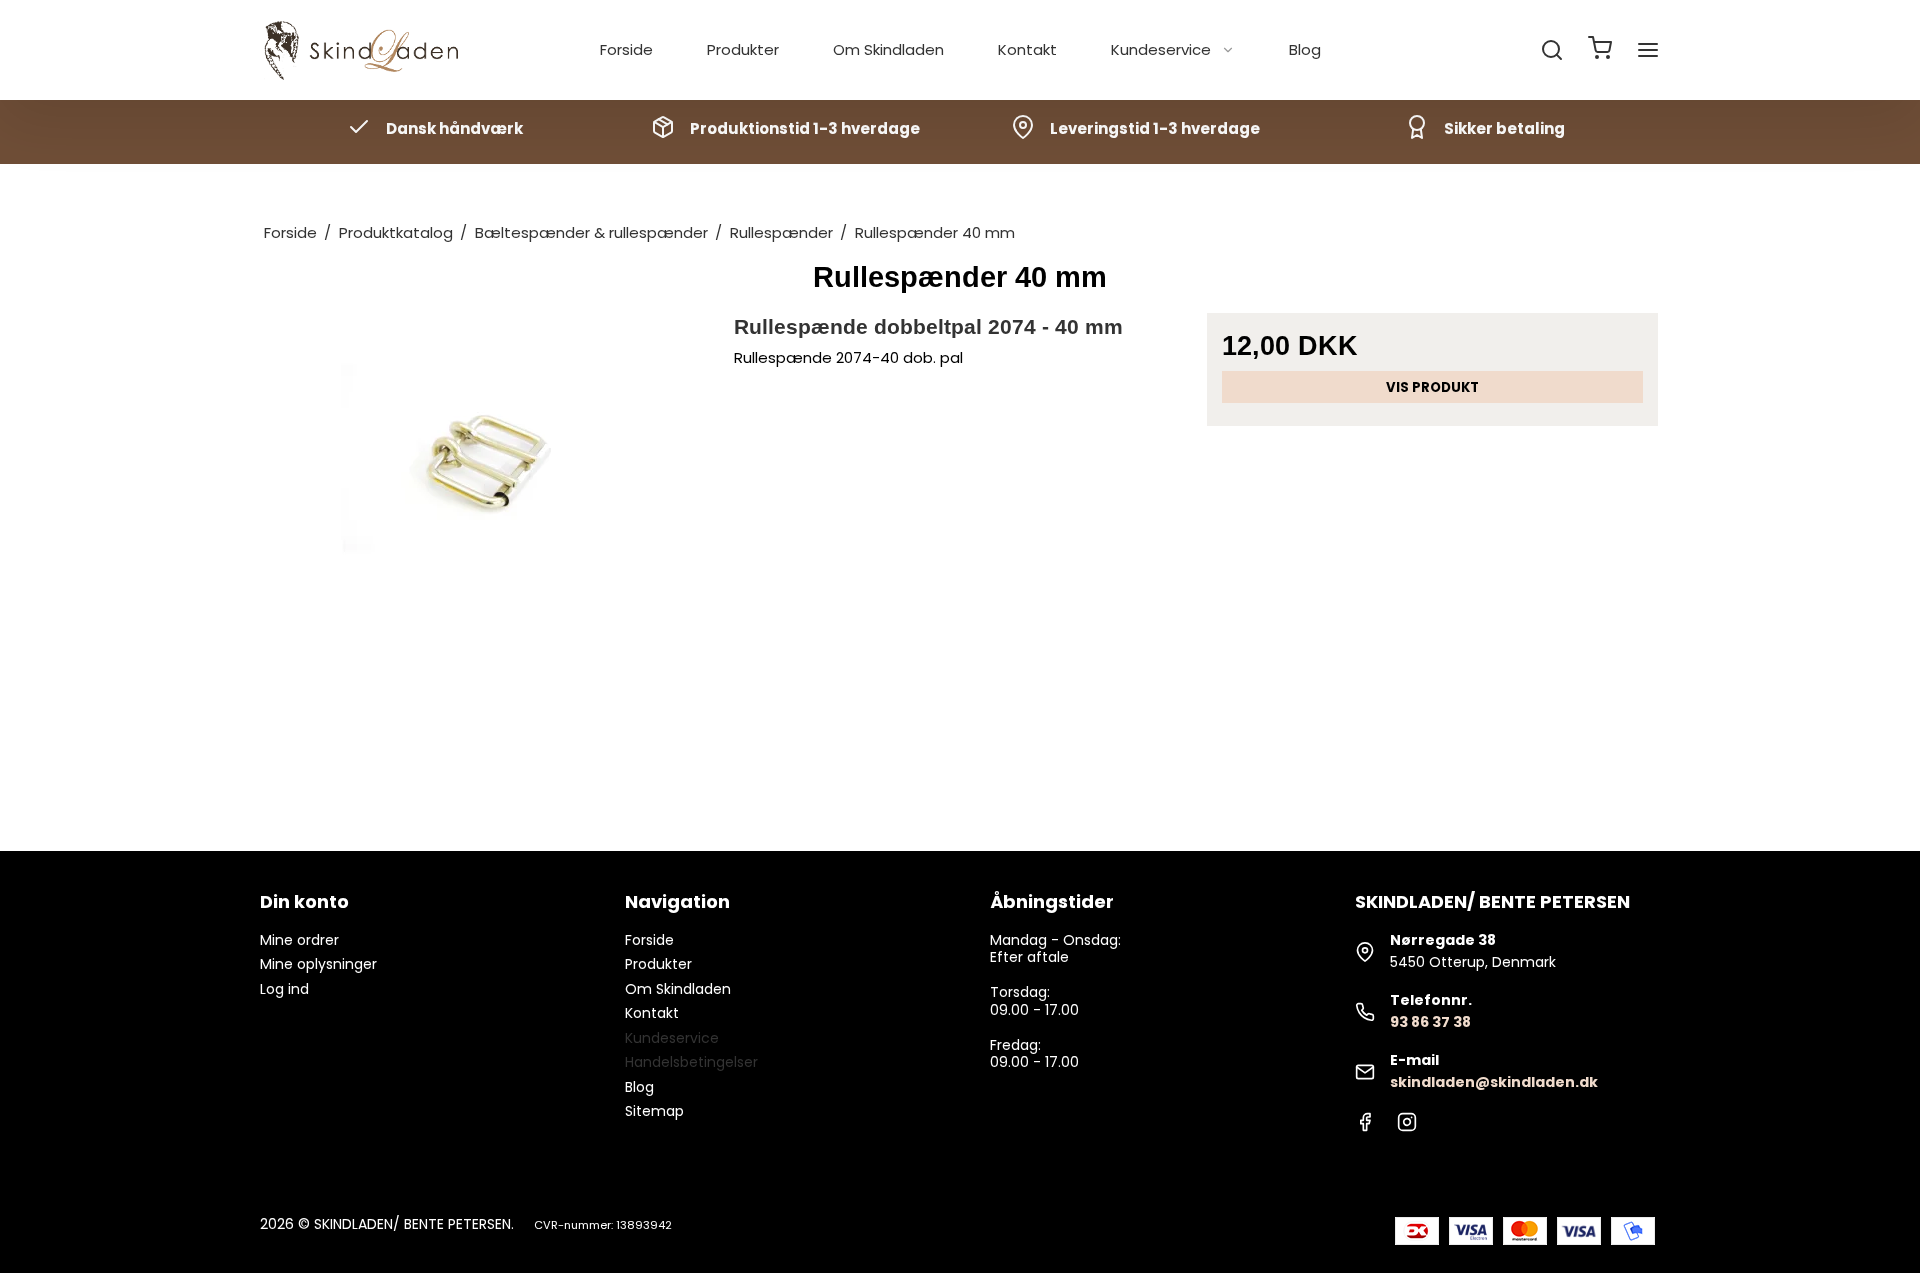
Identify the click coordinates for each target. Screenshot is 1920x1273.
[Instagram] (1407, 1127)
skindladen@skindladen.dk (1494, 1082)
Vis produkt (1432, 387)
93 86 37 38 (1430, 1022)
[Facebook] (1365, 1127)
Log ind (284, 989)
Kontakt (1027, 49)
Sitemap (654, 1111)
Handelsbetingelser (691, 1062)
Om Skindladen (888, 49)
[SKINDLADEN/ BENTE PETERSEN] (365, 50)
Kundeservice (1161, 49)
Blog (1305, 49)
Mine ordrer (299, 940)
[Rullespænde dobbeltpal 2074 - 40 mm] (487, 538)
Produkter (743, 49)
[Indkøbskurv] (1600, 50)
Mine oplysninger (318, 964)
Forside (626, 49)
